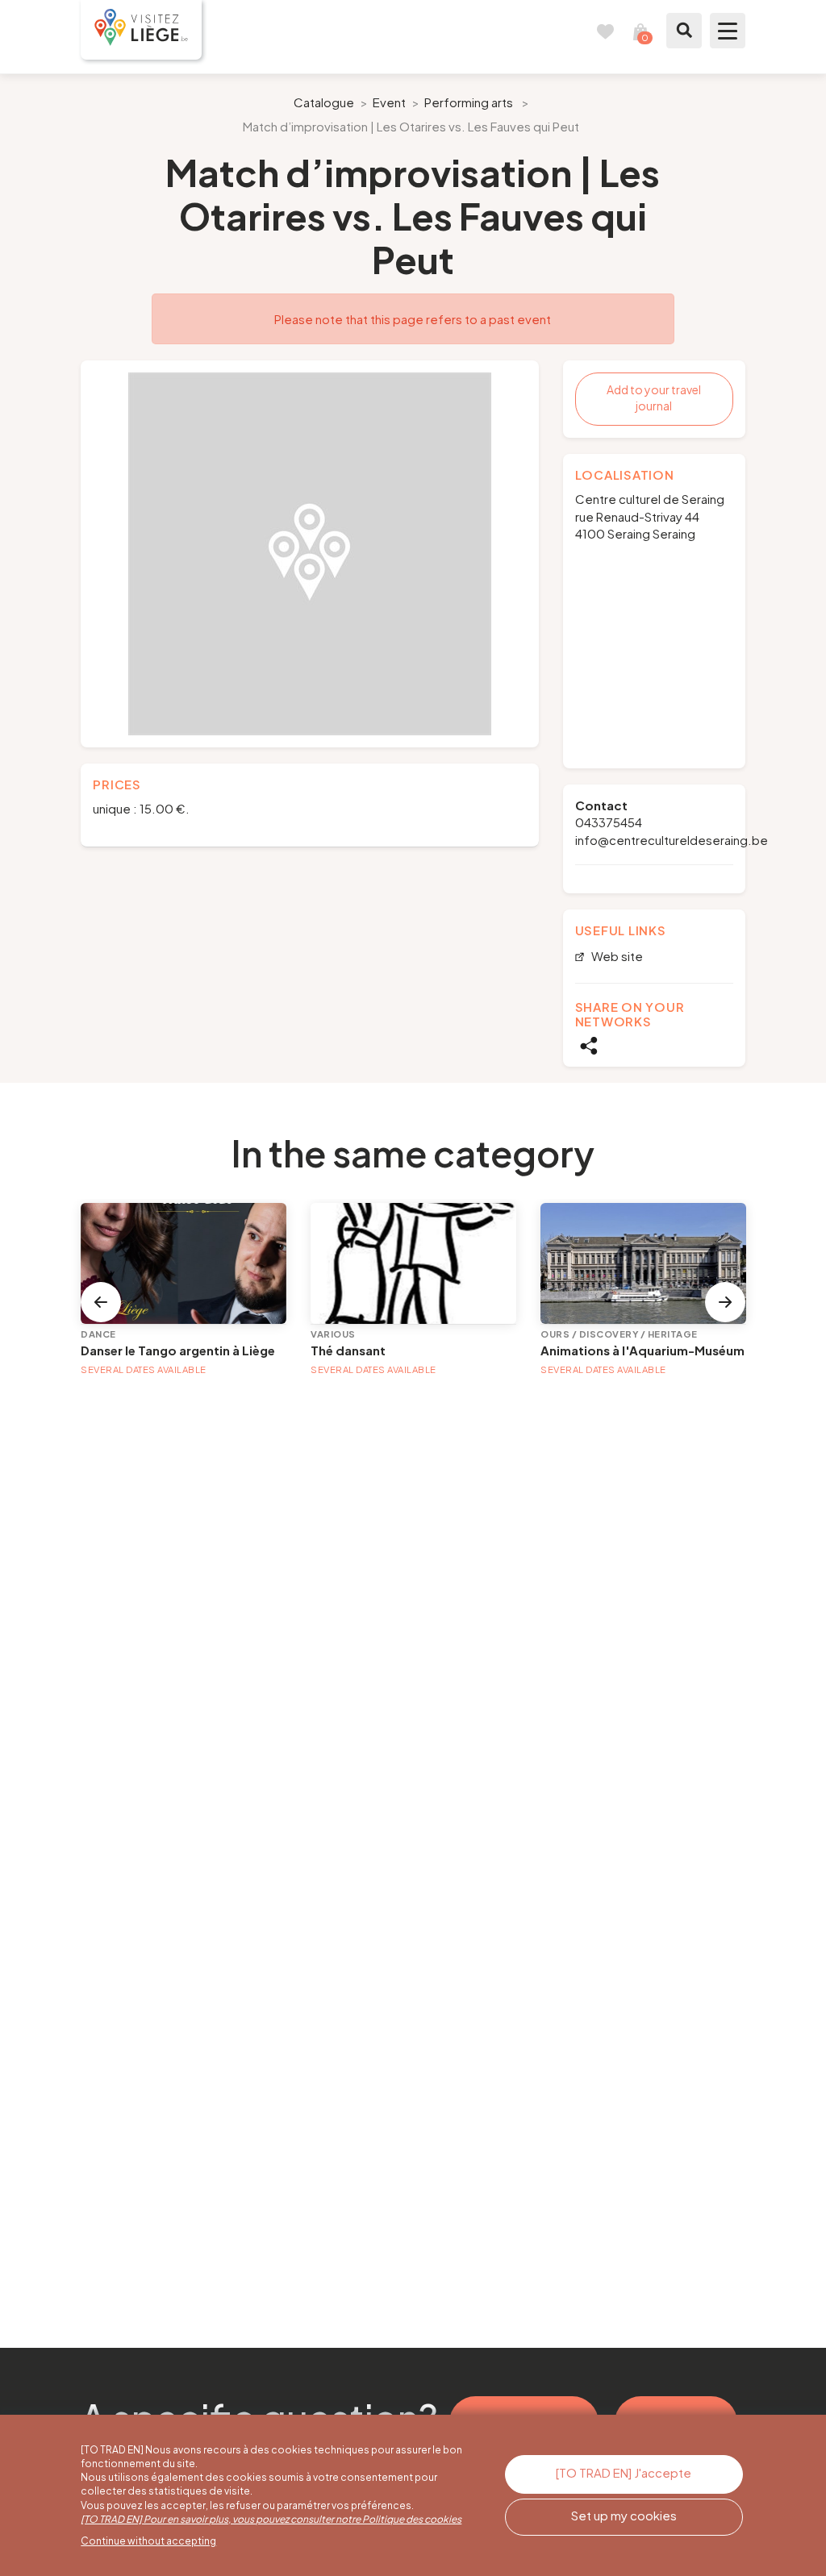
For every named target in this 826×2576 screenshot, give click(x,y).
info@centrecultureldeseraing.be (672, 840)
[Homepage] (141, 30)
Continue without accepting (148, 2541)
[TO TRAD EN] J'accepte (624, 2472)
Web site (616, 957)
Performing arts (469, 102)
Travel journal (605, 31)
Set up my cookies (624, 2515)
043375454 (609, 822)
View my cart (640, 31)
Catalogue (324, 102)
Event (389, 102)
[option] (310, 554)
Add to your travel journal (654, 397)
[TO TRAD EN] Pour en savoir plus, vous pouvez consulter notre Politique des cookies (271, 2519)
